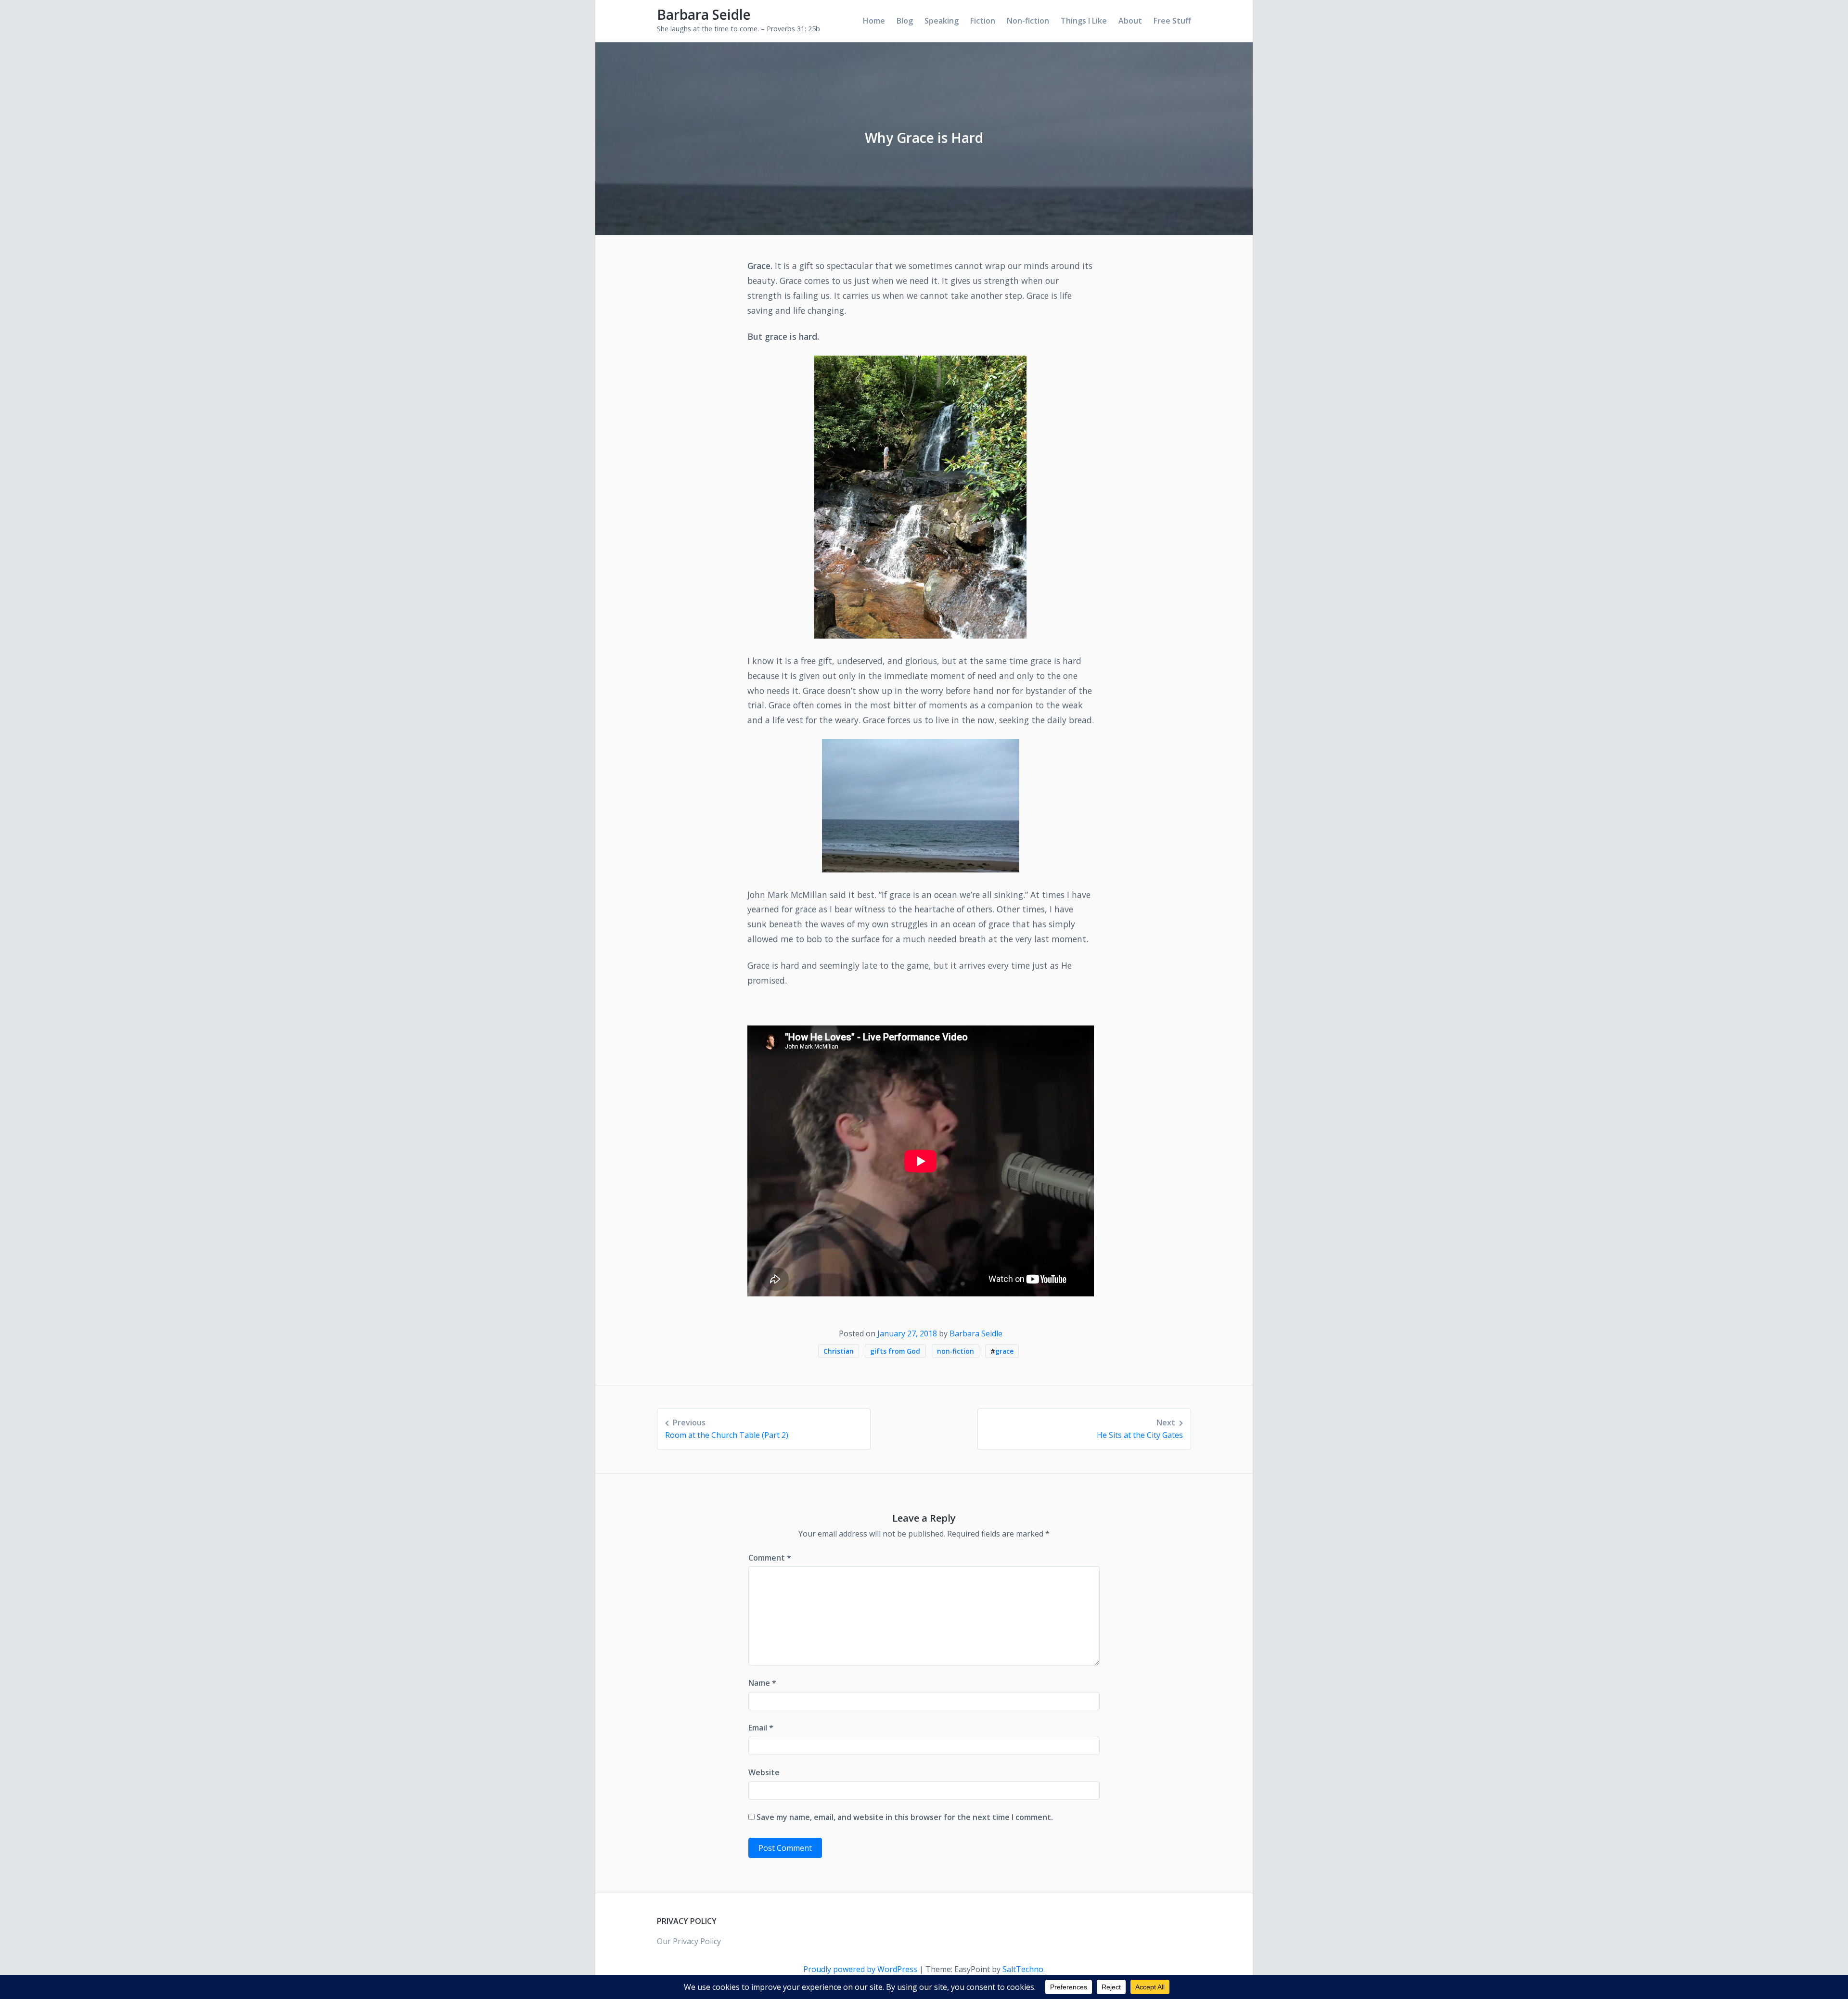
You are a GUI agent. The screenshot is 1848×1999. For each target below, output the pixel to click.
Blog (905, 21)
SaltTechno (1023, 1969)
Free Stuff (1172, 21)
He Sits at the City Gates (1140, 1429)
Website (764, 1772)
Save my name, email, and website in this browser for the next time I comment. (905, 1817)
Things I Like (1084, 21)
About (1130, 21)
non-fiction (956, 1351)
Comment (770, 1558)
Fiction (983, 21)
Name (762, 1683)
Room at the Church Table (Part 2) (727, 1429)
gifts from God (895, 1351)
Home (874, 21)
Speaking (942, 21)
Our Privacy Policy (689, 1941)
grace (1004, 1351)
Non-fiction (1028, 21)
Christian (839, 1351)
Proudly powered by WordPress (861, 1969)
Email (761, 1728)
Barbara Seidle (704, 14)
